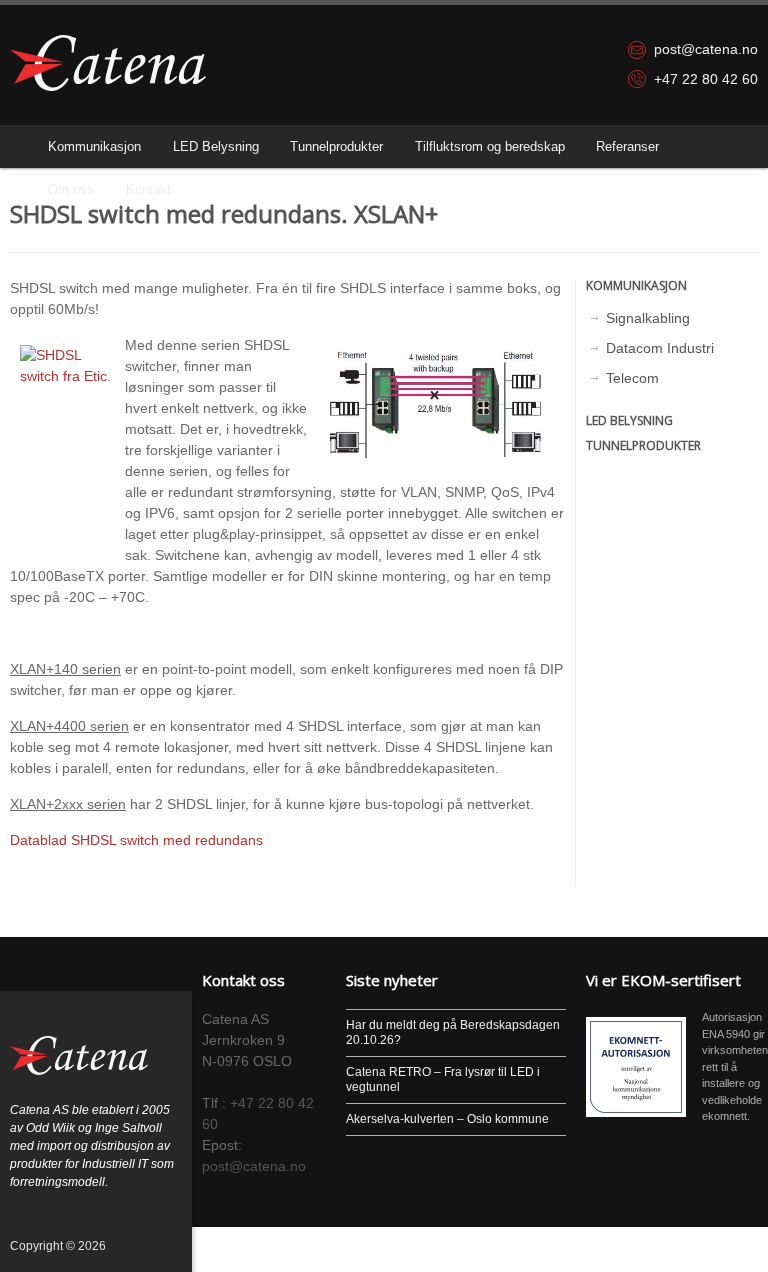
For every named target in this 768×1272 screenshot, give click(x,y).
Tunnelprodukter (336, 146)
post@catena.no (706, 49)
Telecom (632, 378)
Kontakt (148, 189)
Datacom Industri (660, 348)
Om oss (71, 189)
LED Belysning (216, 146)
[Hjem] (108, 63)
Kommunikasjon (94, 146)
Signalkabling (648, 318)
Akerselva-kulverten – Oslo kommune (447, 1119)
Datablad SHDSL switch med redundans (136, 840)
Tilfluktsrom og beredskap (490, 146)
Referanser (627, 146)
